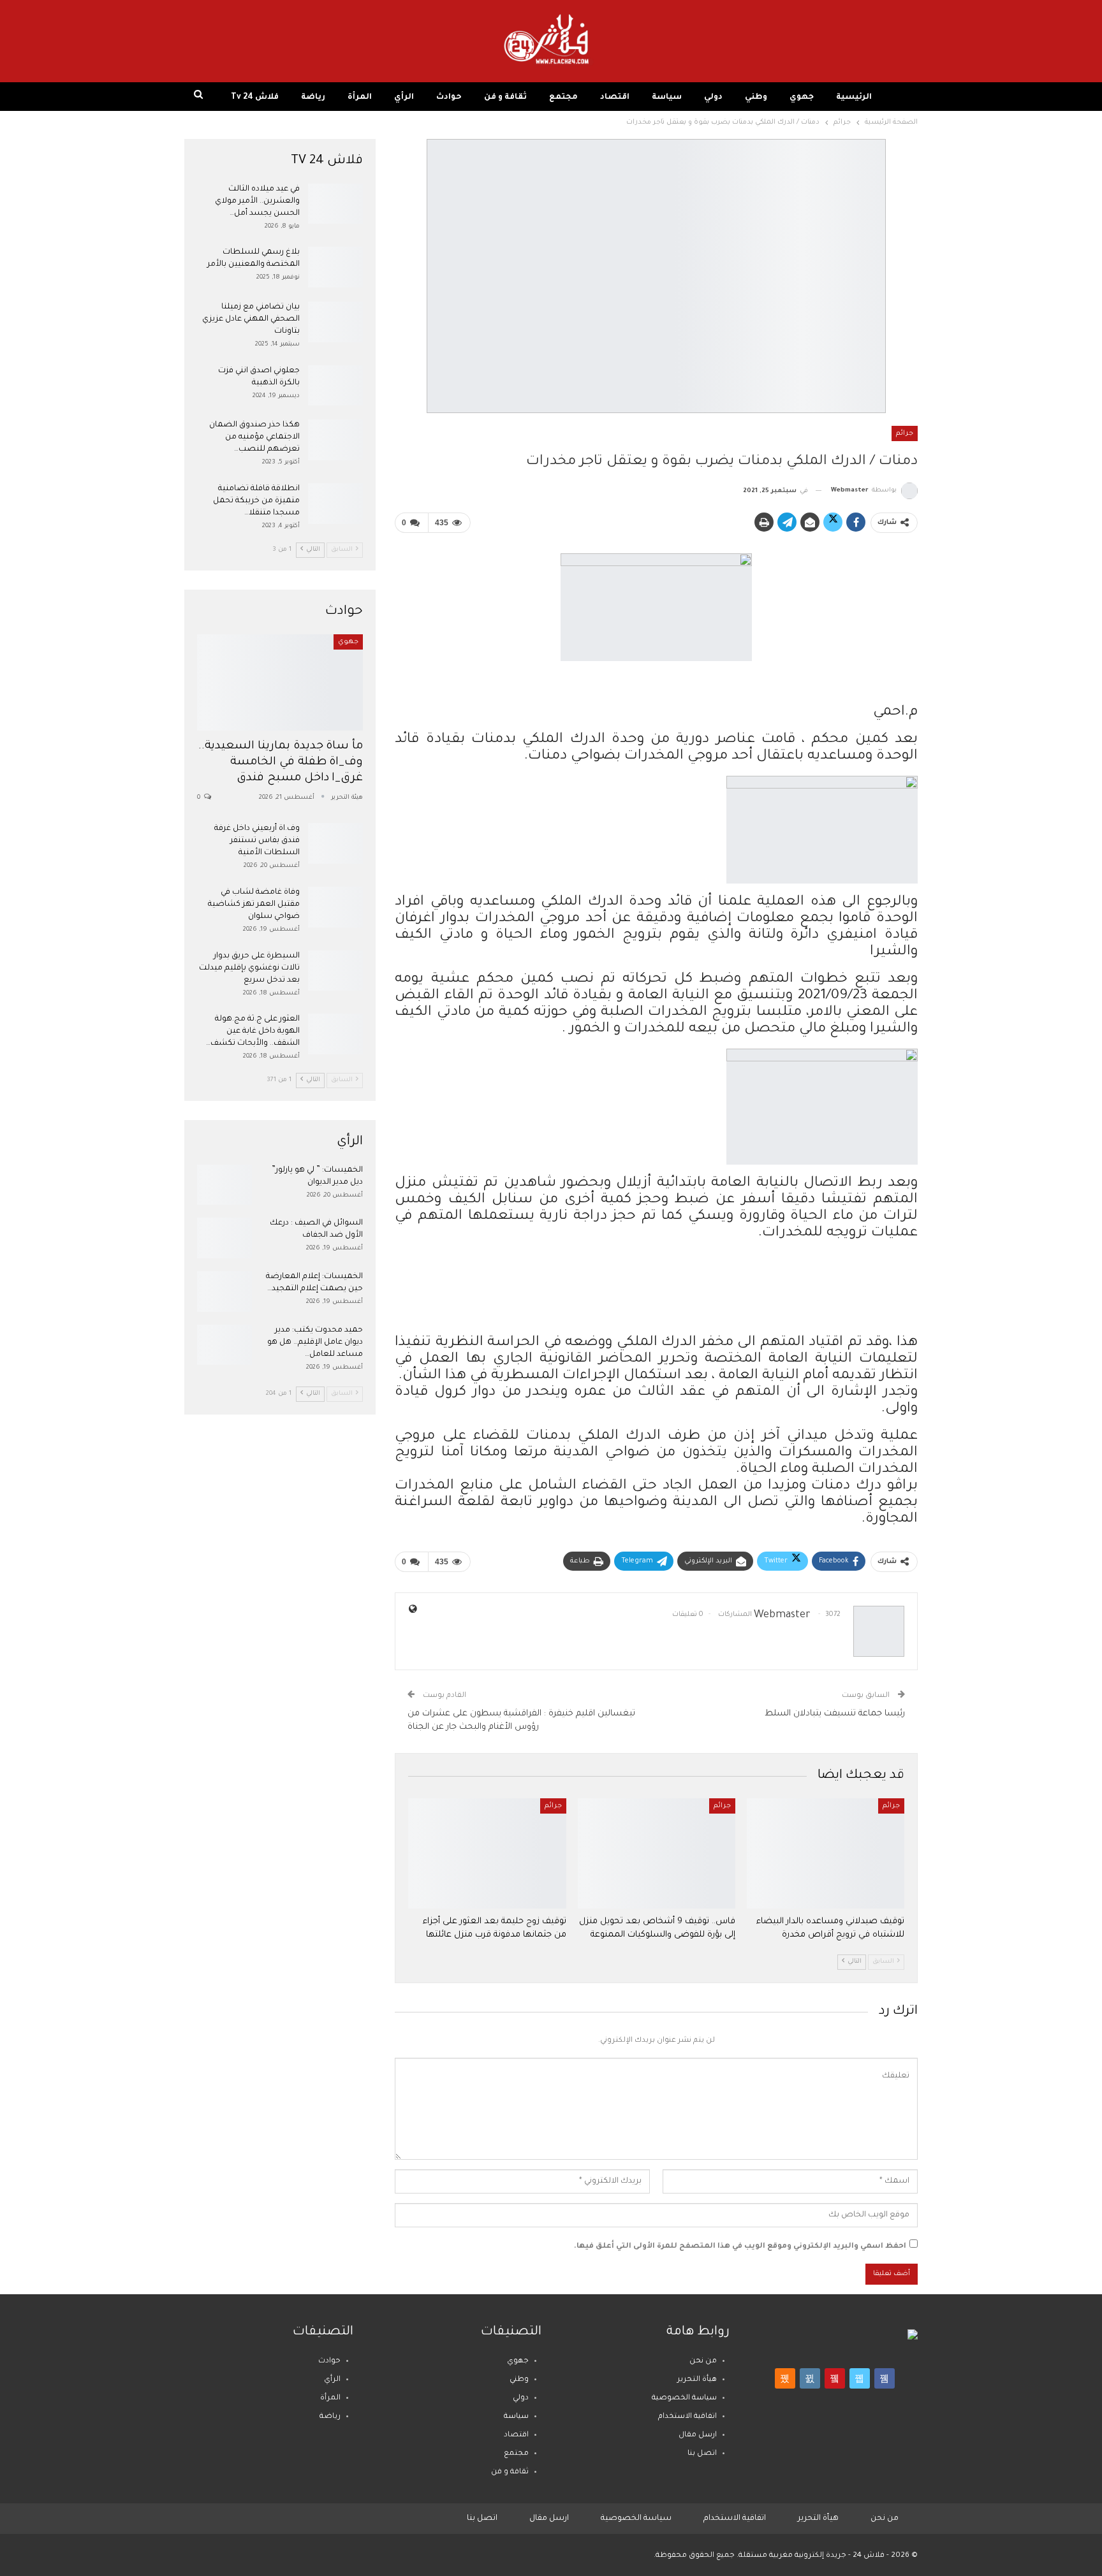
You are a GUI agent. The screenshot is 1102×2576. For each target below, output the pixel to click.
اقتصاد (615, 98)
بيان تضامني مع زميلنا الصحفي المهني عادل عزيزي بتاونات (251, 319)
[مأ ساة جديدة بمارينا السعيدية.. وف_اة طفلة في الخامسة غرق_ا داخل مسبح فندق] (280, 682)
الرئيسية (854, 98)
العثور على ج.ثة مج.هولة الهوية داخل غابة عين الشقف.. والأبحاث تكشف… (253, 1031)
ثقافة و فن (505, 98)
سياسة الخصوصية (684, 2398)
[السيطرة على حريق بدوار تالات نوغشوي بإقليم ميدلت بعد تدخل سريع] (335, 971)
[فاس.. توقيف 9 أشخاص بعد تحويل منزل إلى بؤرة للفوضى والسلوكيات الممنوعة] (657, 1853)
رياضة (313, 98)
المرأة (360, 98)
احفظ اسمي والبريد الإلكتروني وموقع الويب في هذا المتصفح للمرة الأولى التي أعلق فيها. (740, 2247)
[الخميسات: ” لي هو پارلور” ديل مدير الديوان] (224, 1185)
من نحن (703, 2361)
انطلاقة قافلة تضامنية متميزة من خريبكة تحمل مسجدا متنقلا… (256, 501)
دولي (713, 98)
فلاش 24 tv (255, 98)
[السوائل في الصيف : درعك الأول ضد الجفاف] (224, 1238)
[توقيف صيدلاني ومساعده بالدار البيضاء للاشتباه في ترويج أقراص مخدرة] (826, 1853)
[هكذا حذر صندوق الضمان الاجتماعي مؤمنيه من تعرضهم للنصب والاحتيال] (335, 440)
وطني (756, 98)
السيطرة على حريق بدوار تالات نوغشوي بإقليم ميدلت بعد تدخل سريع (249, 968)
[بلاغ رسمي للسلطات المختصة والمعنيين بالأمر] (335, 267)
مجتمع (563, 98)
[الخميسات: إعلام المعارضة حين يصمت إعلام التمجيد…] (224, 1292)
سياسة (667, 98)
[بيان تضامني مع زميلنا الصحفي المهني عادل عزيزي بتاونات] (335, 322)
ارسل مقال (698, 2435)
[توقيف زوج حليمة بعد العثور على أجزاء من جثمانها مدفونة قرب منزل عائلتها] (487, 1853)
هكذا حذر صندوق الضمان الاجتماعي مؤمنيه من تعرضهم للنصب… (254, 437)
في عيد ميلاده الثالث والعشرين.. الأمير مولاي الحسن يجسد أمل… (257, 201)
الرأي (404, 98)
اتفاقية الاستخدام (687, 2417)
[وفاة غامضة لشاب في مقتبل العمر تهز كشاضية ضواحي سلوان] (335, 907)
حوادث (449, 98)
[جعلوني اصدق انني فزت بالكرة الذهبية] (335, 386)
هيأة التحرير (697, 2380)
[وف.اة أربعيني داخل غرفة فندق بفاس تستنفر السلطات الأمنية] (335, 843)
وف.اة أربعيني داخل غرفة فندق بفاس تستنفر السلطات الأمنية (257, 841)
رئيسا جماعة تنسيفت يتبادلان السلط (835, 1714)
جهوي (802, 98)
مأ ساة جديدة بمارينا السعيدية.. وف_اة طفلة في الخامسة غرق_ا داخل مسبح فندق (281, 763)
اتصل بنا (702, 2454)
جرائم (905, 433)
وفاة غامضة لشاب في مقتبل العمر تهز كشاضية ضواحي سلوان (254, 905)
